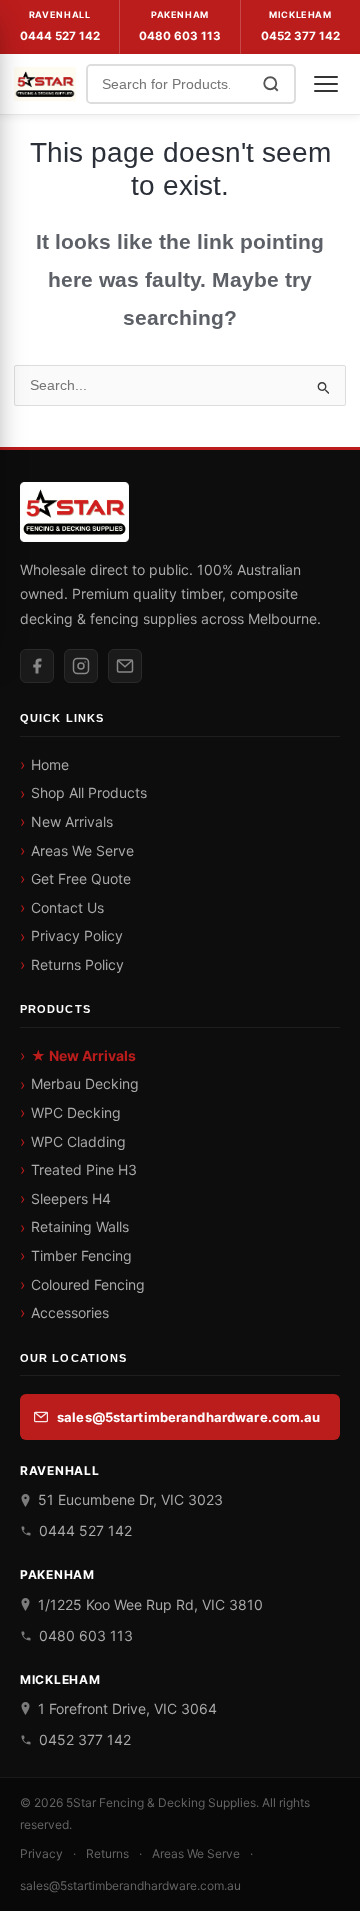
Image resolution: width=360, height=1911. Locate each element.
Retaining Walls (80, 1226)
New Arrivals (72, 821)
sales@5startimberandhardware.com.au (189, 1417)
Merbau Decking (85, 1083)
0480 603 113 (180, 36)
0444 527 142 (60, 36)
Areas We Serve (82, 850)
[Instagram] (81, 666)
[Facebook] (37, 666)
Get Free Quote (81, 878)
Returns (107, 1853)
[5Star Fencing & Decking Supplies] (45, 84)
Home (50, 764)
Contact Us (67, 907)
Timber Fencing (81, 1255)
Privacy (41, 1853)
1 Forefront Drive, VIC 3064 (127, 1708)
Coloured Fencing (88, 1284)
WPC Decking (76, 1112)
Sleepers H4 (71, 1198)
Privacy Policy (77, 935)
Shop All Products (89, 792)
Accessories (70, 1312)
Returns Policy (77, 964)
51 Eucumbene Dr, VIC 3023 (130, 1499)
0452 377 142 (300, 36)
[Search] (271, 84)
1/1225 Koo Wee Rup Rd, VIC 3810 (150, 1604)
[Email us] (125, 666)
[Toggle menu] (326, 84)
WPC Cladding (78, 1141)
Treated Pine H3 (84, 1169)
